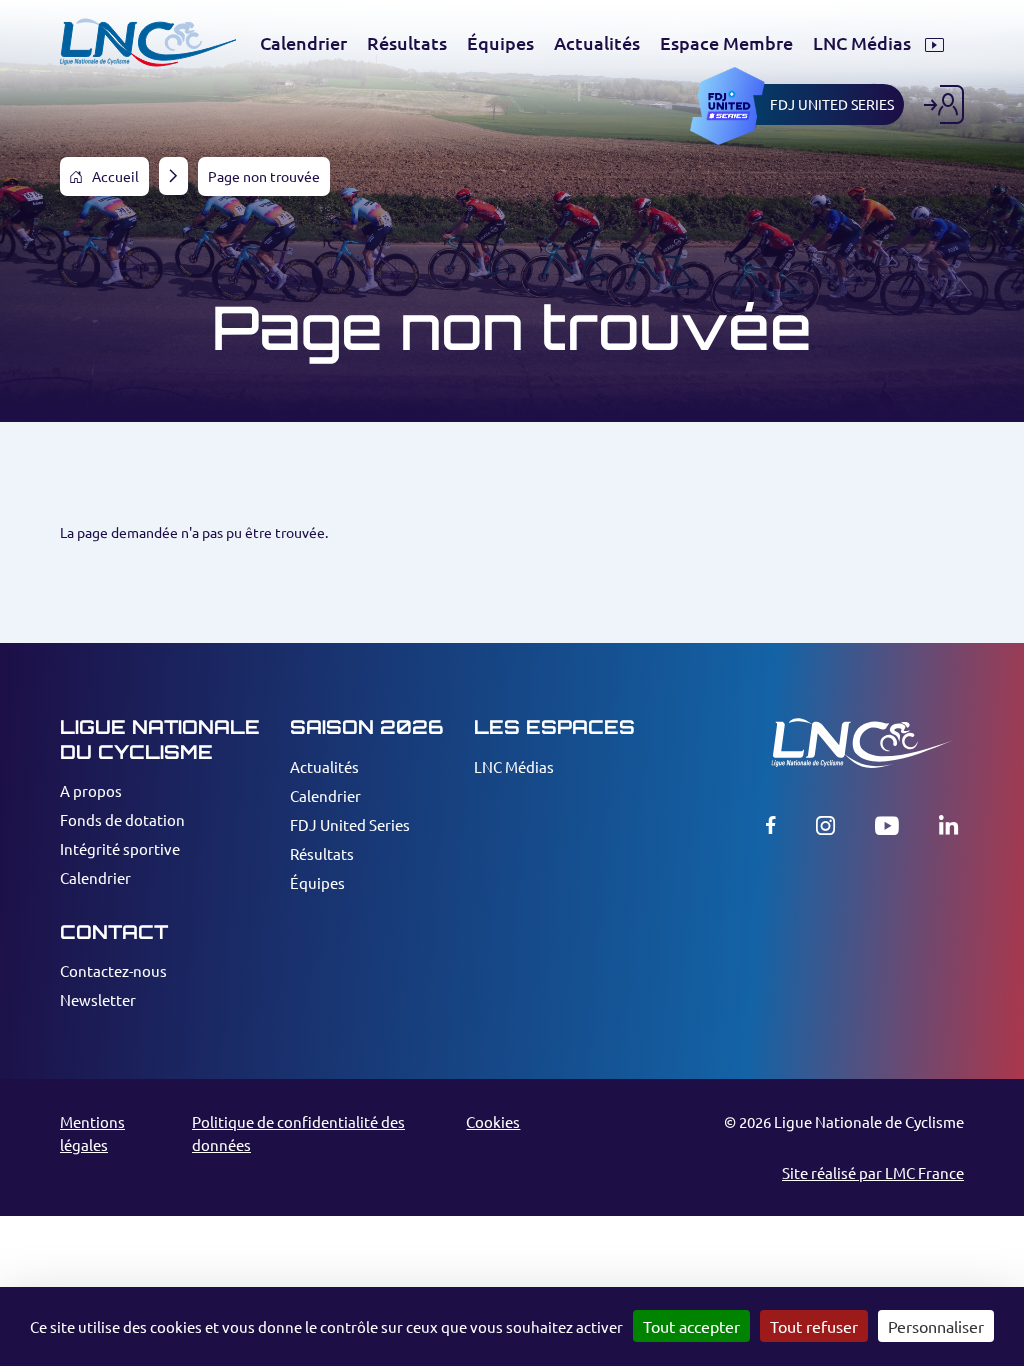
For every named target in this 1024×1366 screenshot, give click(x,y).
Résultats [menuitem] (407, 43)
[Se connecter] (944, 104)
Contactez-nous (113, 970)
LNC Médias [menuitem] (864, 43)
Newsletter (98, 999)
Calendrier (95, 877)
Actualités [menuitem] (597, 43)
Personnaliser (936, 1326)
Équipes (317, 882)
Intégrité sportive (120, 848)
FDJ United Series (350, 824)
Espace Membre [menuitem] (726, 43)
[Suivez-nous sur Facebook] (771, 825)
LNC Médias (514, 766)
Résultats (322, 853)
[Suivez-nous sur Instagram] (825, 825)
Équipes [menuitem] (500, 43)
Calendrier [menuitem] (303, 43)
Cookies (493, 1121)
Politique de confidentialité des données (298, 1133)
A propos (91, 790)
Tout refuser (814, 1326)
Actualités (324, 766)
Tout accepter (691, 1326)
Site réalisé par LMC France (873, 1172)
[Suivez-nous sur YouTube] (887, 825)
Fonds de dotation (122, 819)
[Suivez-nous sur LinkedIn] (948, 825)
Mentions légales (92, 1133)
